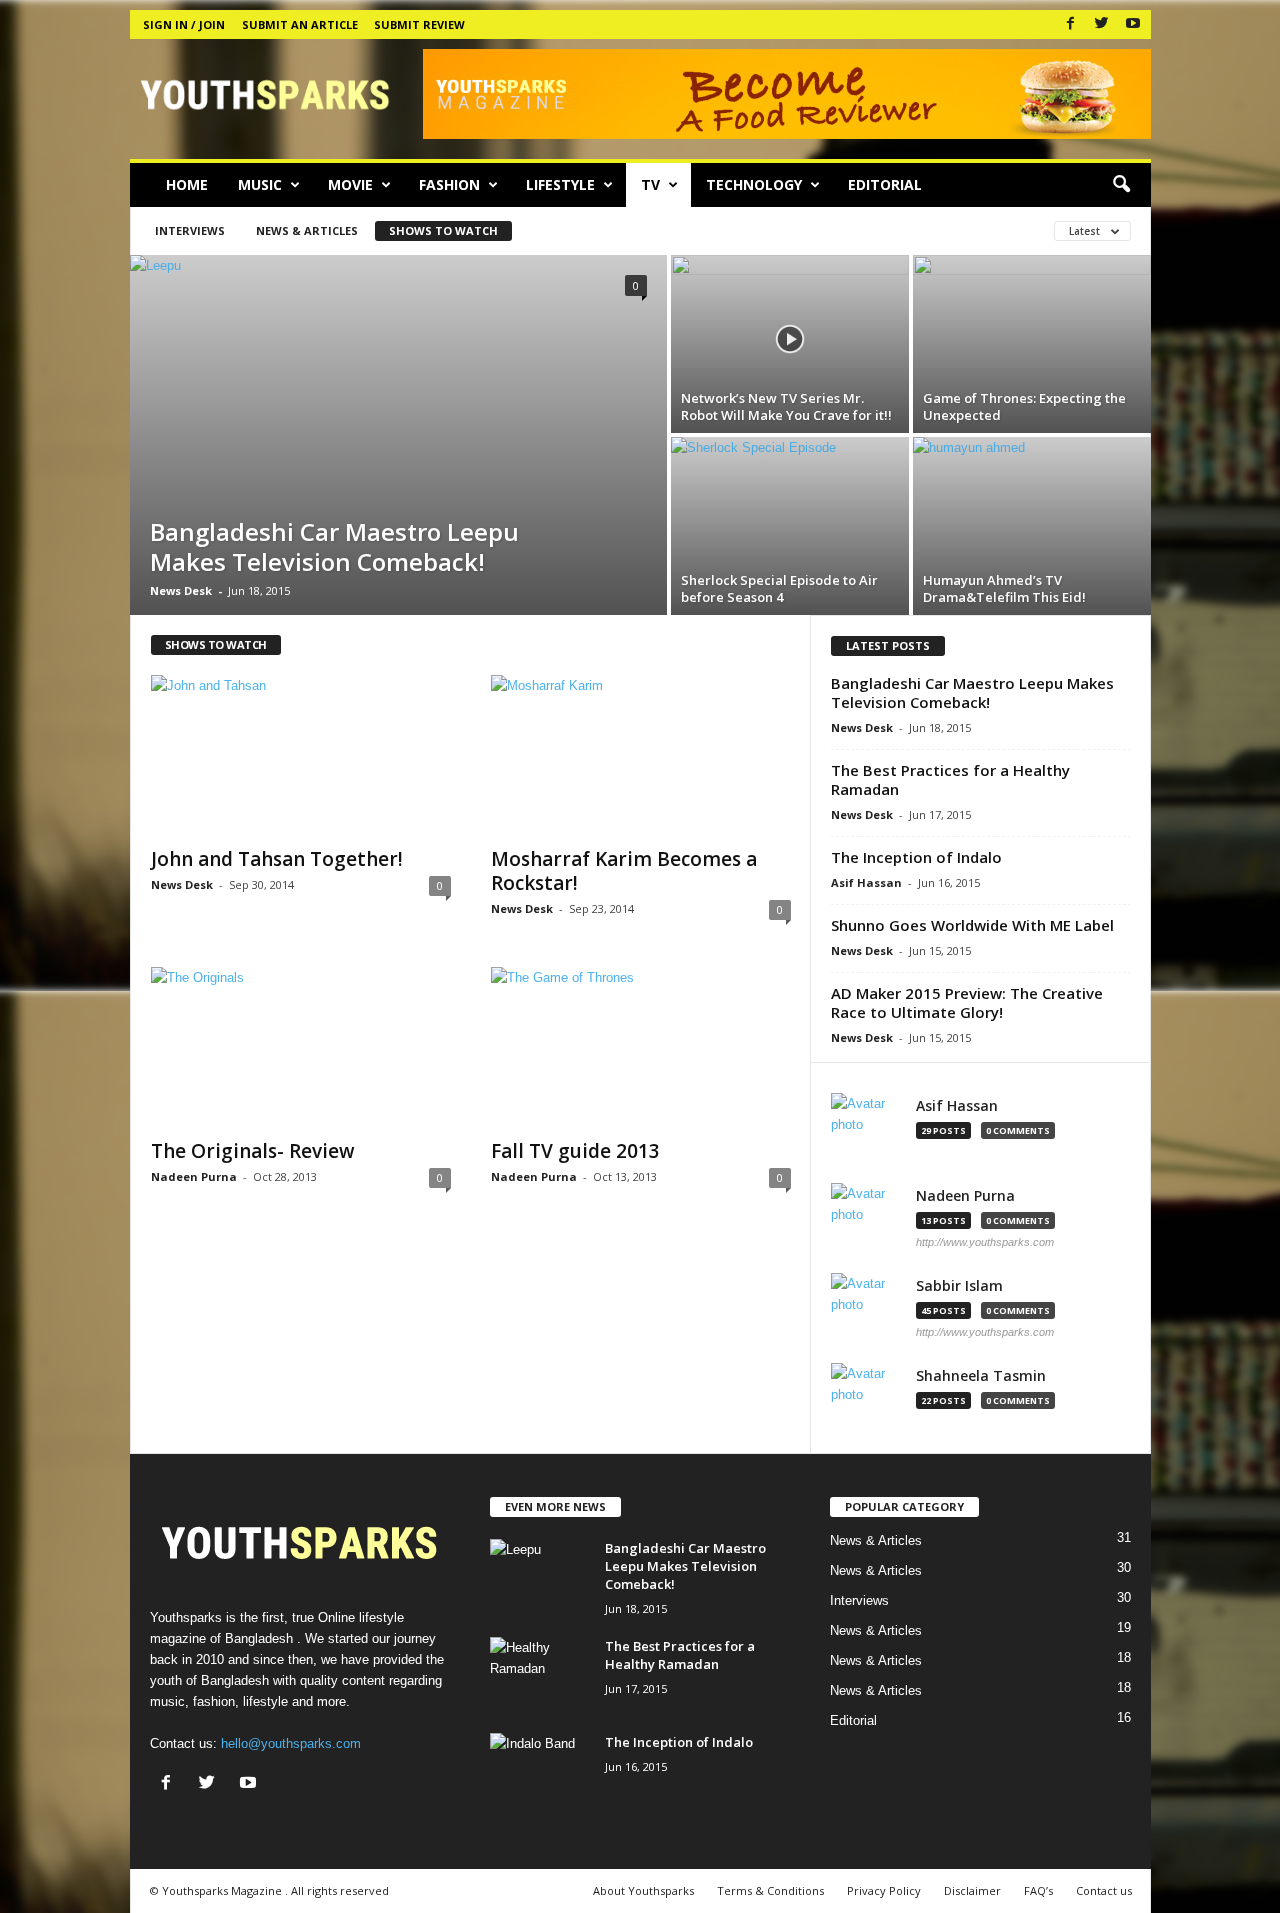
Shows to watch (443, 230)
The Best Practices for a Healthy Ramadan (950, 779)
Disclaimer (972, 1890)
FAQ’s (1038, 1890)
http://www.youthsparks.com (985, 1242)
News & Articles (307, 230)
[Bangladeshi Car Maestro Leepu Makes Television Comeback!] (398, 435)
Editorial (885, 184)
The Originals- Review (253, 1151)
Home (187, 184)
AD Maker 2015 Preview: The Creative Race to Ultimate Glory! (967, 1002)
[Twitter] (1102, 24)
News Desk (181, 590)
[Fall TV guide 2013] (641, 1047)
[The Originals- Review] (301, 1047)
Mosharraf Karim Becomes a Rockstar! (624, 871)
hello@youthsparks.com (291, 1743)
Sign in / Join (184, 24)
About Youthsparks (643, 1890)
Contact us (1104, 1890)
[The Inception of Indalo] (540, 1770)
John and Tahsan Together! (277, 859)
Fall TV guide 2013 (575, 1151)
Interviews (190, 230)
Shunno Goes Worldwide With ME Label (972, 925)
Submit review (419, 24)
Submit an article (300, 24)
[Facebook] (1071, 24)
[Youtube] (1133, 24)
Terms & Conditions (770, 1890)
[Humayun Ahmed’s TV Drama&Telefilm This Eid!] (1032, 526)
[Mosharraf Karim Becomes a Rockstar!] (641, 755)
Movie (350, 184)
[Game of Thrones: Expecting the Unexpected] (1032, 344)
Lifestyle (560, 184)
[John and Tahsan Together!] (301, 755)
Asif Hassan (866, 882)
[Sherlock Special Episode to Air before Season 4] (790, 526)
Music (260, 184)
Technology (754, 184)
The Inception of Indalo (916, 857)
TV (650, 184)
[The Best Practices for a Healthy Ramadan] (540, 1674)
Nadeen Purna (194, 1176)
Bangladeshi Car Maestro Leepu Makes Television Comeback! (972, 692)
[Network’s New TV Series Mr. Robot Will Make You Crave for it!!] (790, 344)
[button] (1121, 185)
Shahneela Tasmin (981, 1376)
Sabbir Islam (959, 1286)
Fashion (449, 184)
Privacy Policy (884, 1890)
